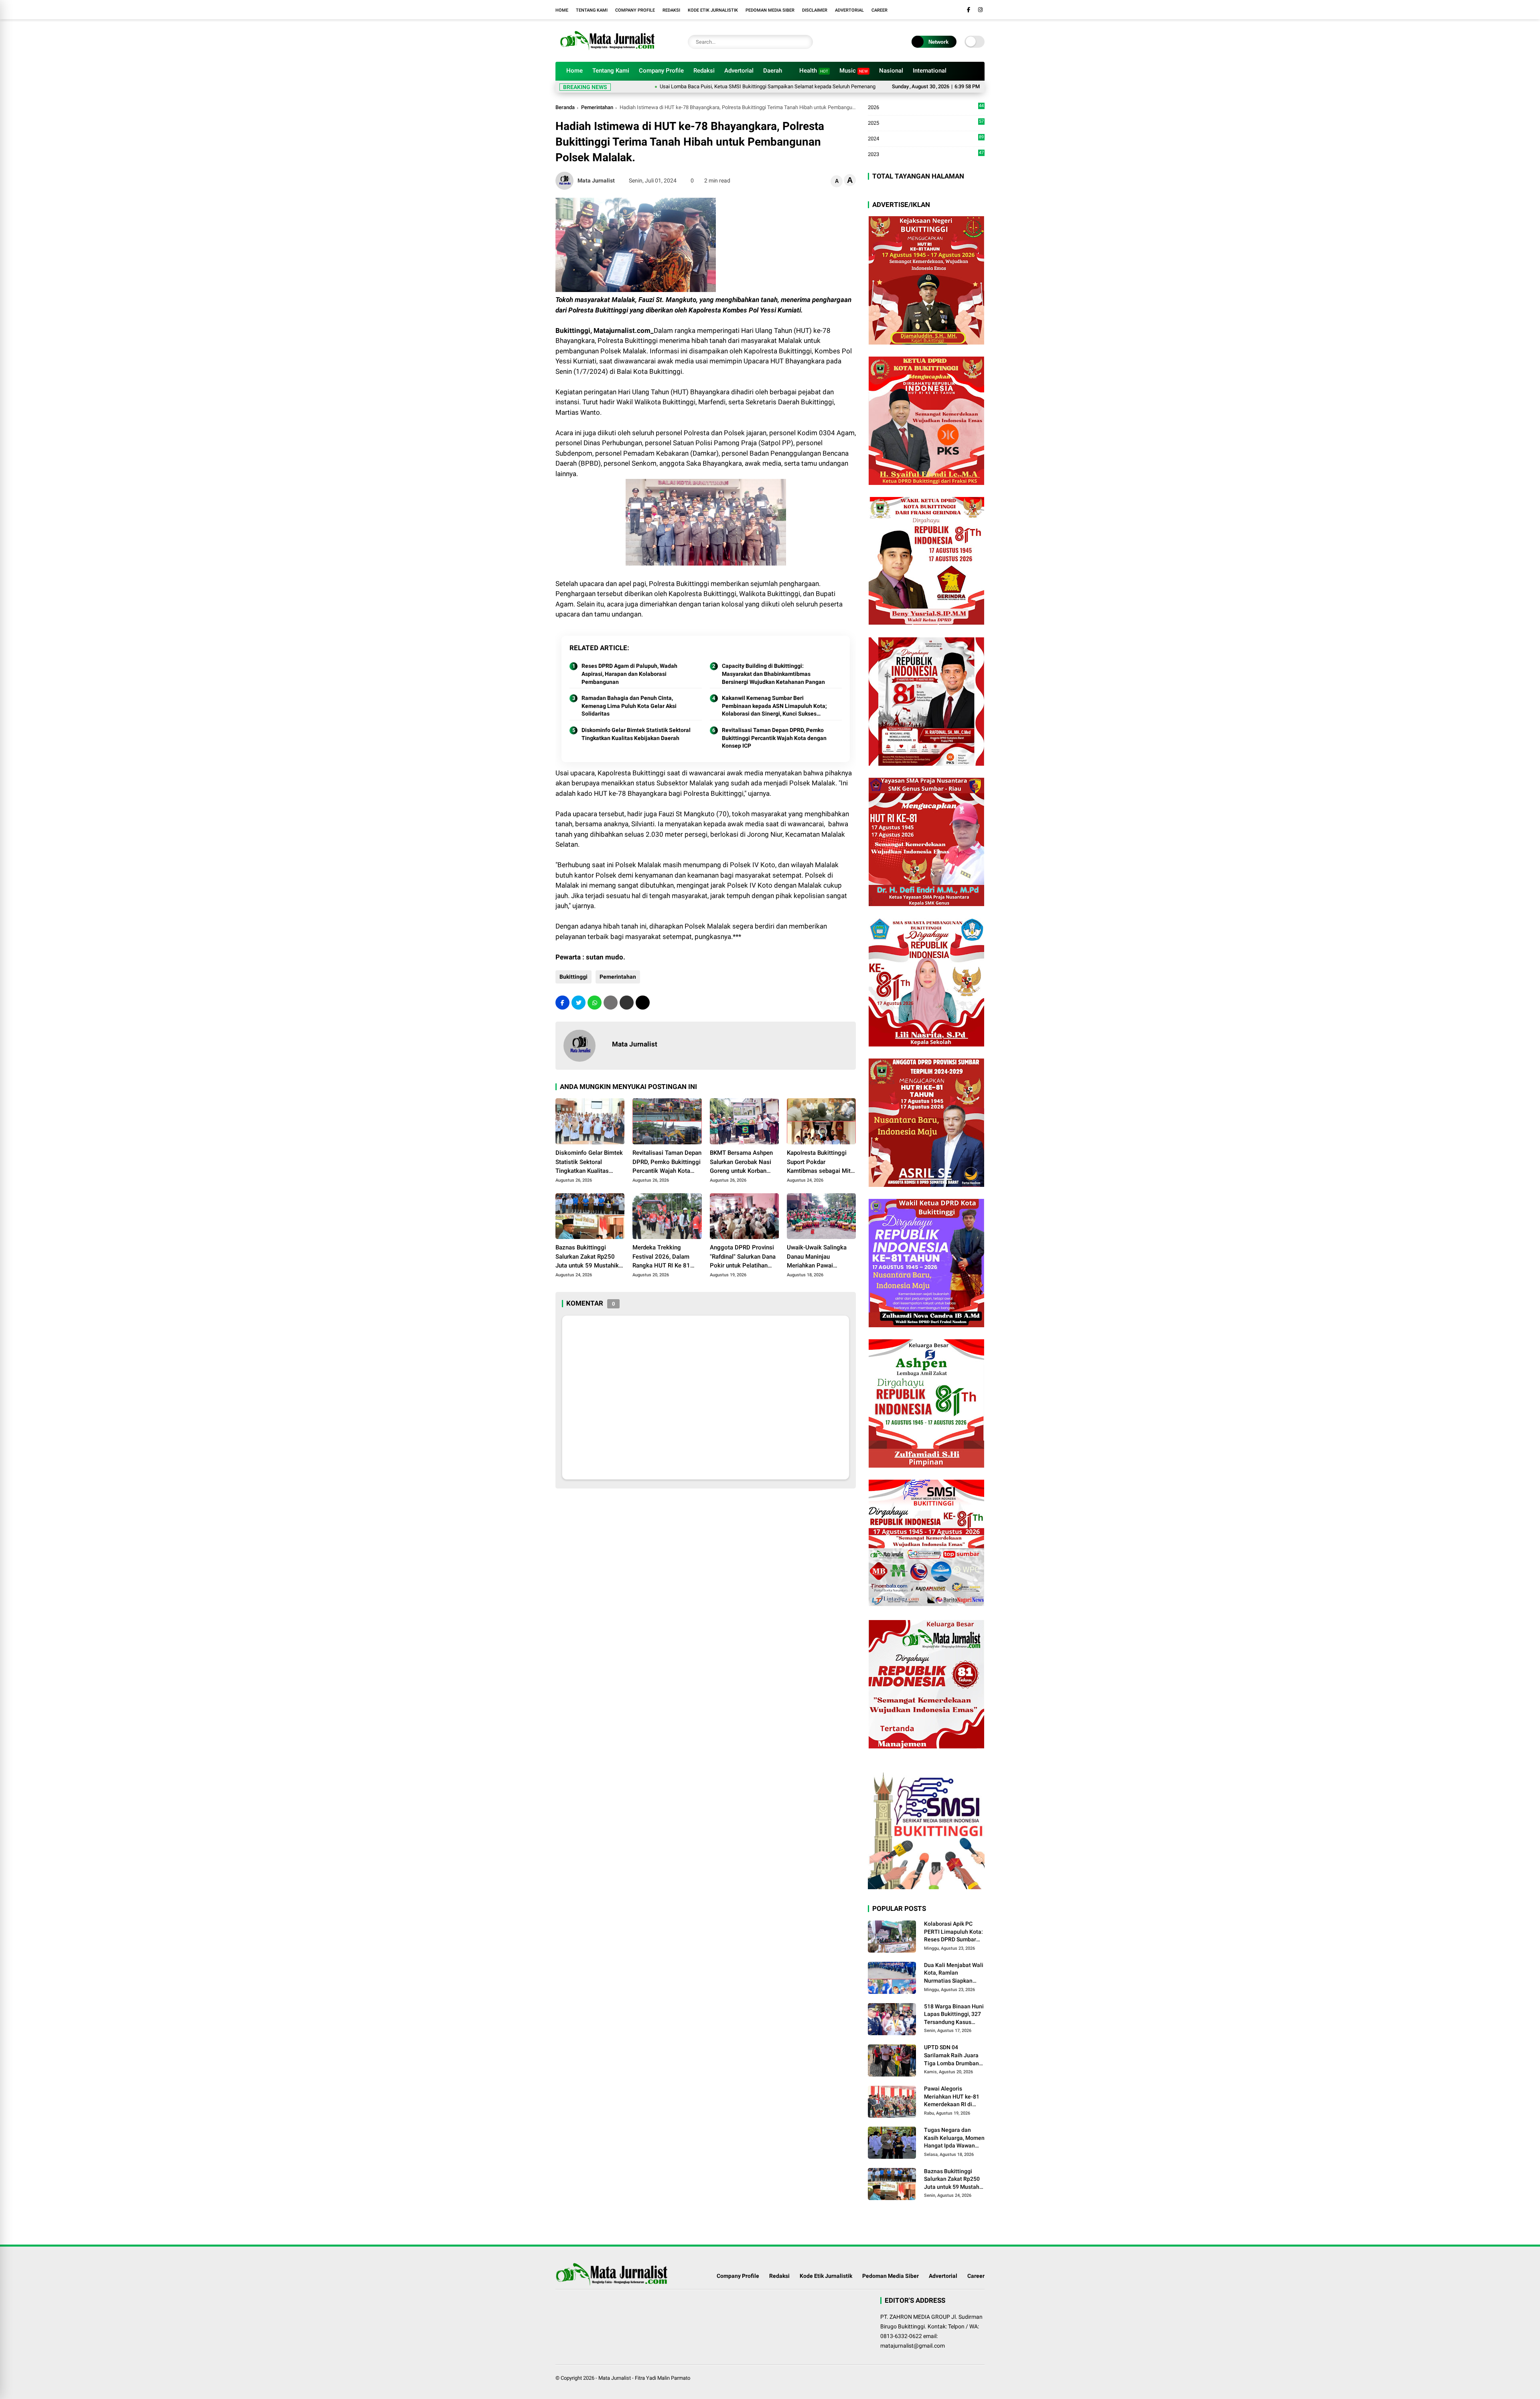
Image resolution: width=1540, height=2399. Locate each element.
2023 (926, 154)
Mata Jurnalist (615, 2378)
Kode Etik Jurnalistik (713, 10)
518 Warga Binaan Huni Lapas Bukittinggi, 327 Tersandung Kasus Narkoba (954, 2015)
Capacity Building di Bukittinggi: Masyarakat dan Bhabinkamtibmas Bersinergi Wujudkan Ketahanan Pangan (773, 674)
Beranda (565, 107)
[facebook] (969, 10)
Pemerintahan (597, 107)
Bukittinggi (573, 977)
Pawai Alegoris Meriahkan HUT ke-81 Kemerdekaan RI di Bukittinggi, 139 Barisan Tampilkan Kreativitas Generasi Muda (952, 2097)
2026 (926, 108)
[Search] (805, 42)
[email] (627, 1003)
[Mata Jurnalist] (606, 51)
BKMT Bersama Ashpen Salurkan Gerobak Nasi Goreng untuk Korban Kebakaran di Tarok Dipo (743, 1162)
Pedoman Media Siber (770, 10)
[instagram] (980, 10)
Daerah (773, 71)
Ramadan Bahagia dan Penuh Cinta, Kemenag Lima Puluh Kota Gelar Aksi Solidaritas (629, 706)
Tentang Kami (592, 10)
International (930, 71)
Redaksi (671, 10)
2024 (926, 139)
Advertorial (849, 10)
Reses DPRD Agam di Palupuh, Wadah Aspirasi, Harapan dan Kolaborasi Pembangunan (629, 674)
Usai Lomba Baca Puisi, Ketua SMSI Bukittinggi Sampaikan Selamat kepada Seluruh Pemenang (654, 86)
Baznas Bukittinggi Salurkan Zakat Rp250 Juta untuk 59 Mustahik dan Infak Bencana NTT (587, 1257)
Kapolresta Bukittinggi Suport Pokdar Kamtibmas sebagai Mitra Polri (821, 1162)
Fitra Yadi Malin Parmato (663, 2378)
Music (854, 71)
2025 (926, 123)
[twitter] (579, 1003)
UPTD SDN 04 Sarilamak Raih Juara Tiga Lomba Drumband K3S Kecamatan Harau (953, 2056)
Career (879, 10)
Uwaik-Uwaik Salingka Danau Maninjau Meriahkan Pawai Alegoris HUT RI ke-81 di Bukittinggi (820, 1257)
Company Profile (635, 10)
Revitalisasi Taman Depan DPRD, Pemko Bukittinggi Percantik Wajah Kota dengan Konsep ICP (774, 738)
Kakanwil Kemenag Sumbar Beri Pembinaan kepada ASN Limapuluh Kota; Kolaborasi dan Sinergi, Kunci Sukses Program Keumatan (774, 706)
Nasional (891, 71)
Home (562, 10)
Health (814, 71)
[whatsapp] (595, 1003)
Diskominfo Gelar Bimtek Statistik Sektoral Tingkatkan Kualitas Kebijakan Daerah (636, 734)
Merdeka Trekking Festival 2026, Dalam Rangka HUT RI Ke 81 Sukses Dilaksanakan (661, 1257)
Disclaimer (815, 10)
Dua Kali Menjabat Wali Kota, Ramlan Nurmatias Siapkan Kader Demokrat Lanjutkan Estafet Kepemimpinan (954, 1973)
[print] (611, 1003)
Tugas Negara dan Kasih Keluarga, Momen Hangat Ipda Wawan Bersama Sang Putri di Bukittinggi (954, 2138)
